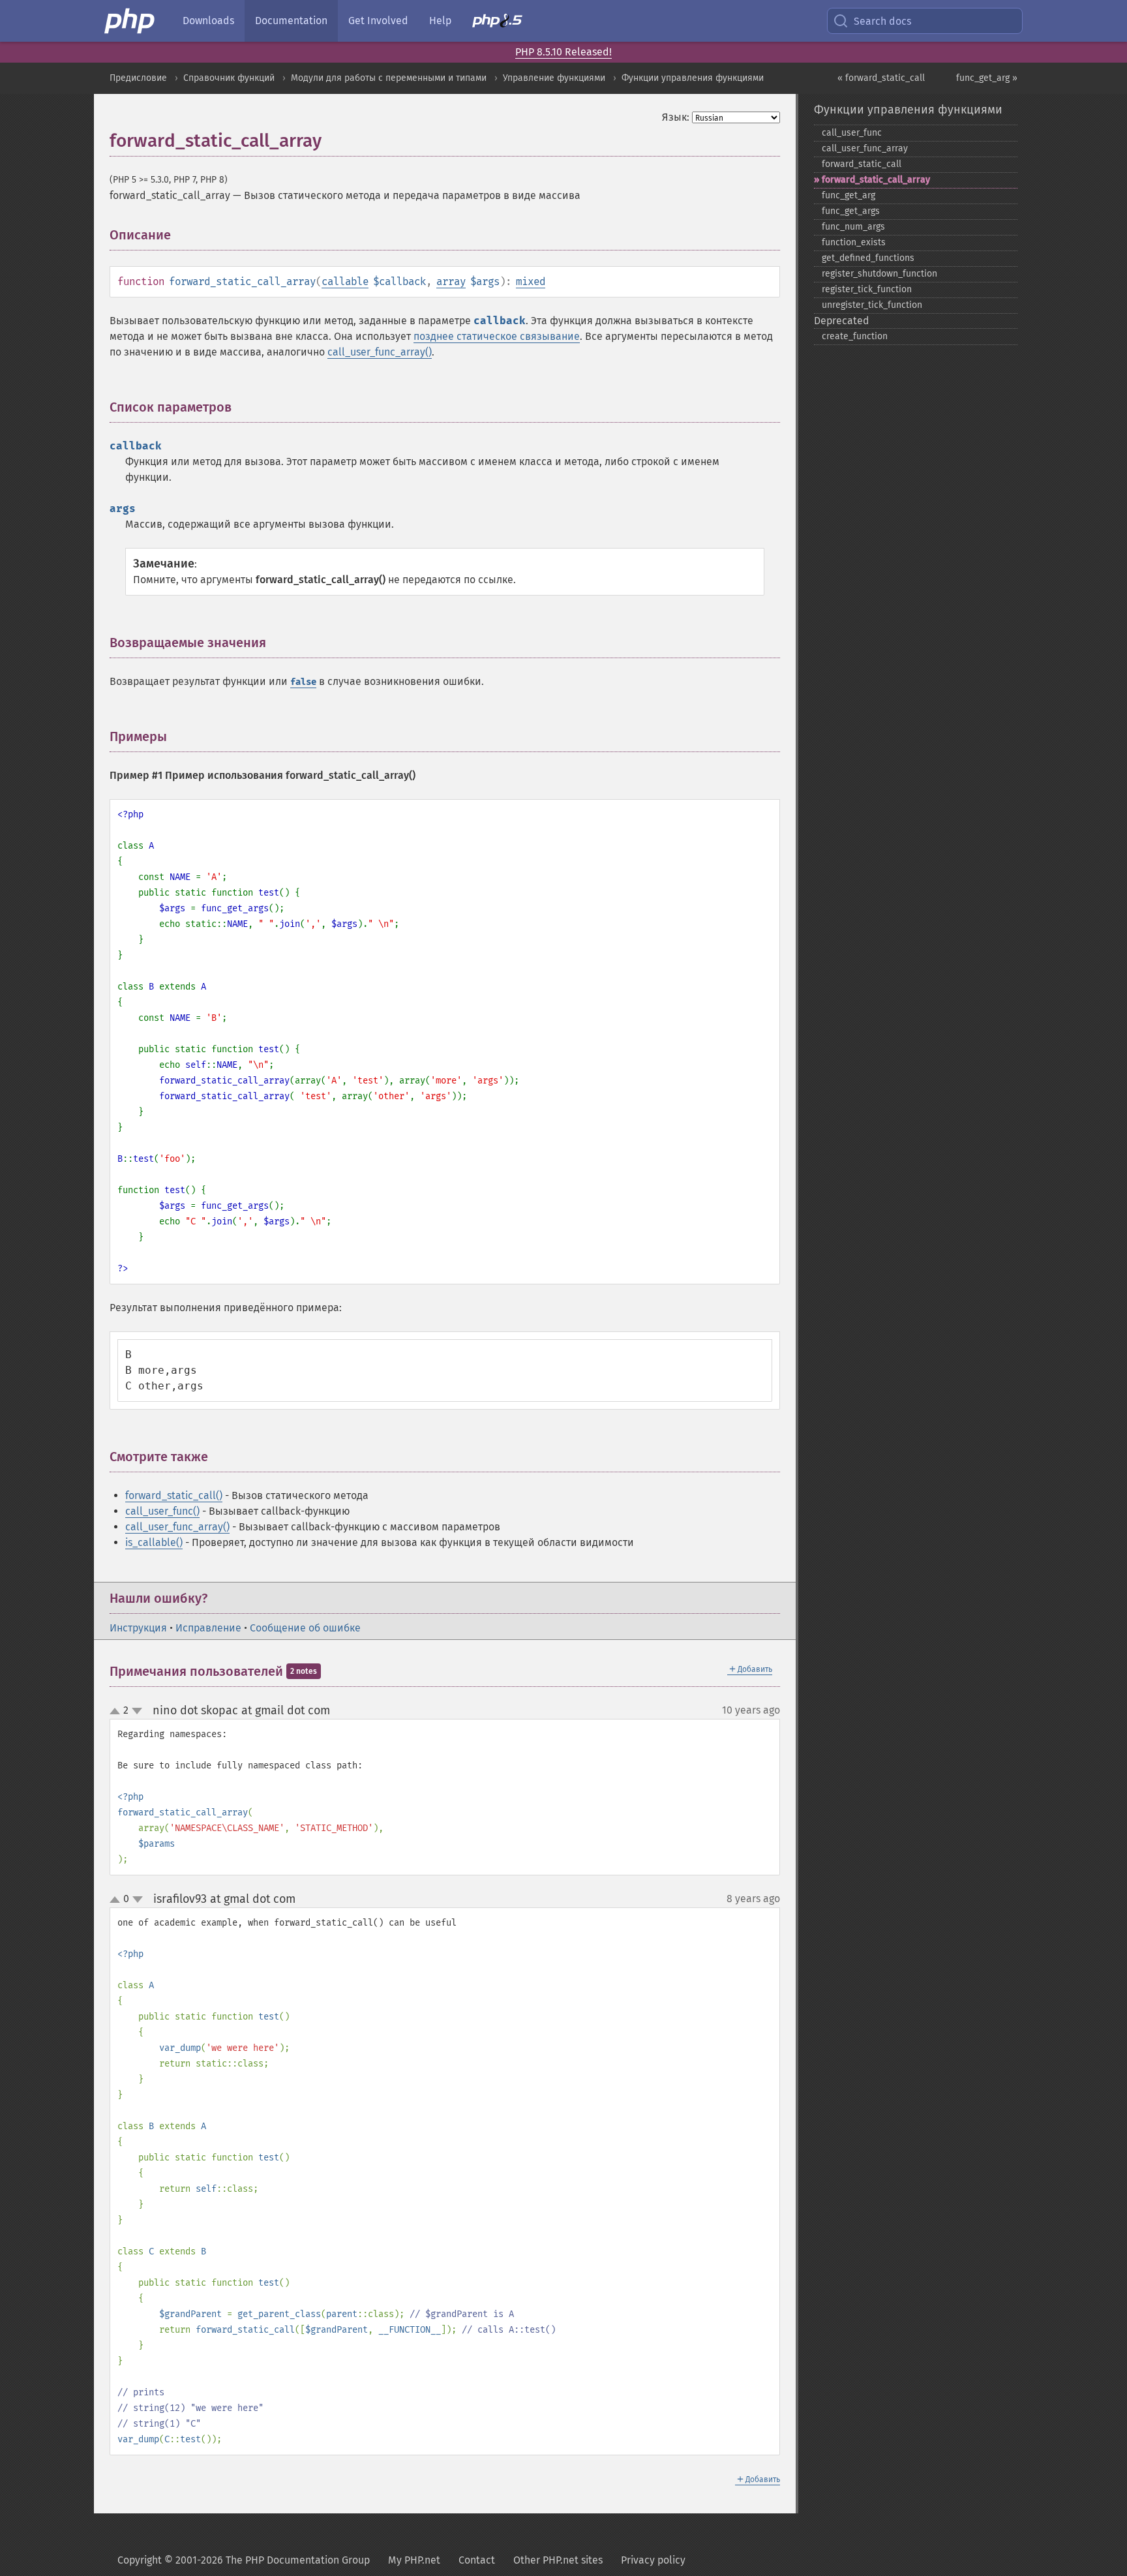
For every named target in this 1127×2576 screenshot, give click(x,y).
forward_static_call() (174, 1495)
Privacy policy (653, 2560)
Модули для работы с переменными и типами (389, 78)
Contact (477, 2560)
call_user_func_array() (380, 352)
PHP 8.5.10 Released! (563, 52)
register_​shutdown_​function (879, 274)
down (137, 1711)
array (451, 281)
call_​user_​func (852, 133)
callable (345, 281)
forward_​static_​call (862, 164)
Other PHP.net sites (558, 2560)
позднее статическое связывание (497, 336)
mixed (531, 281)
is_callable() (154, 1542)
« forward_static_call (881, 78)
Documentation (291, 21)
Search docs (882, 21)
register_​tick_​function (867, 289)
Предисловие (138, 78)
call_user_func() (162, 1511)
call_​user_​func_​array (865, 148)
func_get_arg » (987, 78)
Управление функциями (554, 78)
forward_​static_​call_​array (876, 180)
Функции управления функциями (693, 78)
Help (440, 21)
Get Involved (378, 21)
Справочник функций (229, 78)
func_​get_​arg (849, 195)
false (303, 682)
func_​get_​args (851, 211)
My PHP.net (414, 2560)
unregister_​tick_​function (872, 305)
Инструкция (138, 1628)
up (117, 1712)
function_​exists (854, 242)
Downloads (208, 21)
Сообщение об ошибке (305, 1628)
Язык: (676, 117)
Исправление (208, 1628)
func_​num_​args (853, 227)
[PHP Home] (130, 21)
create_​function (855, 336)
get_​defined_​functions (868, 258)
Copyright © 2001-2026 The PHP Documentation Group (244, 2560)
